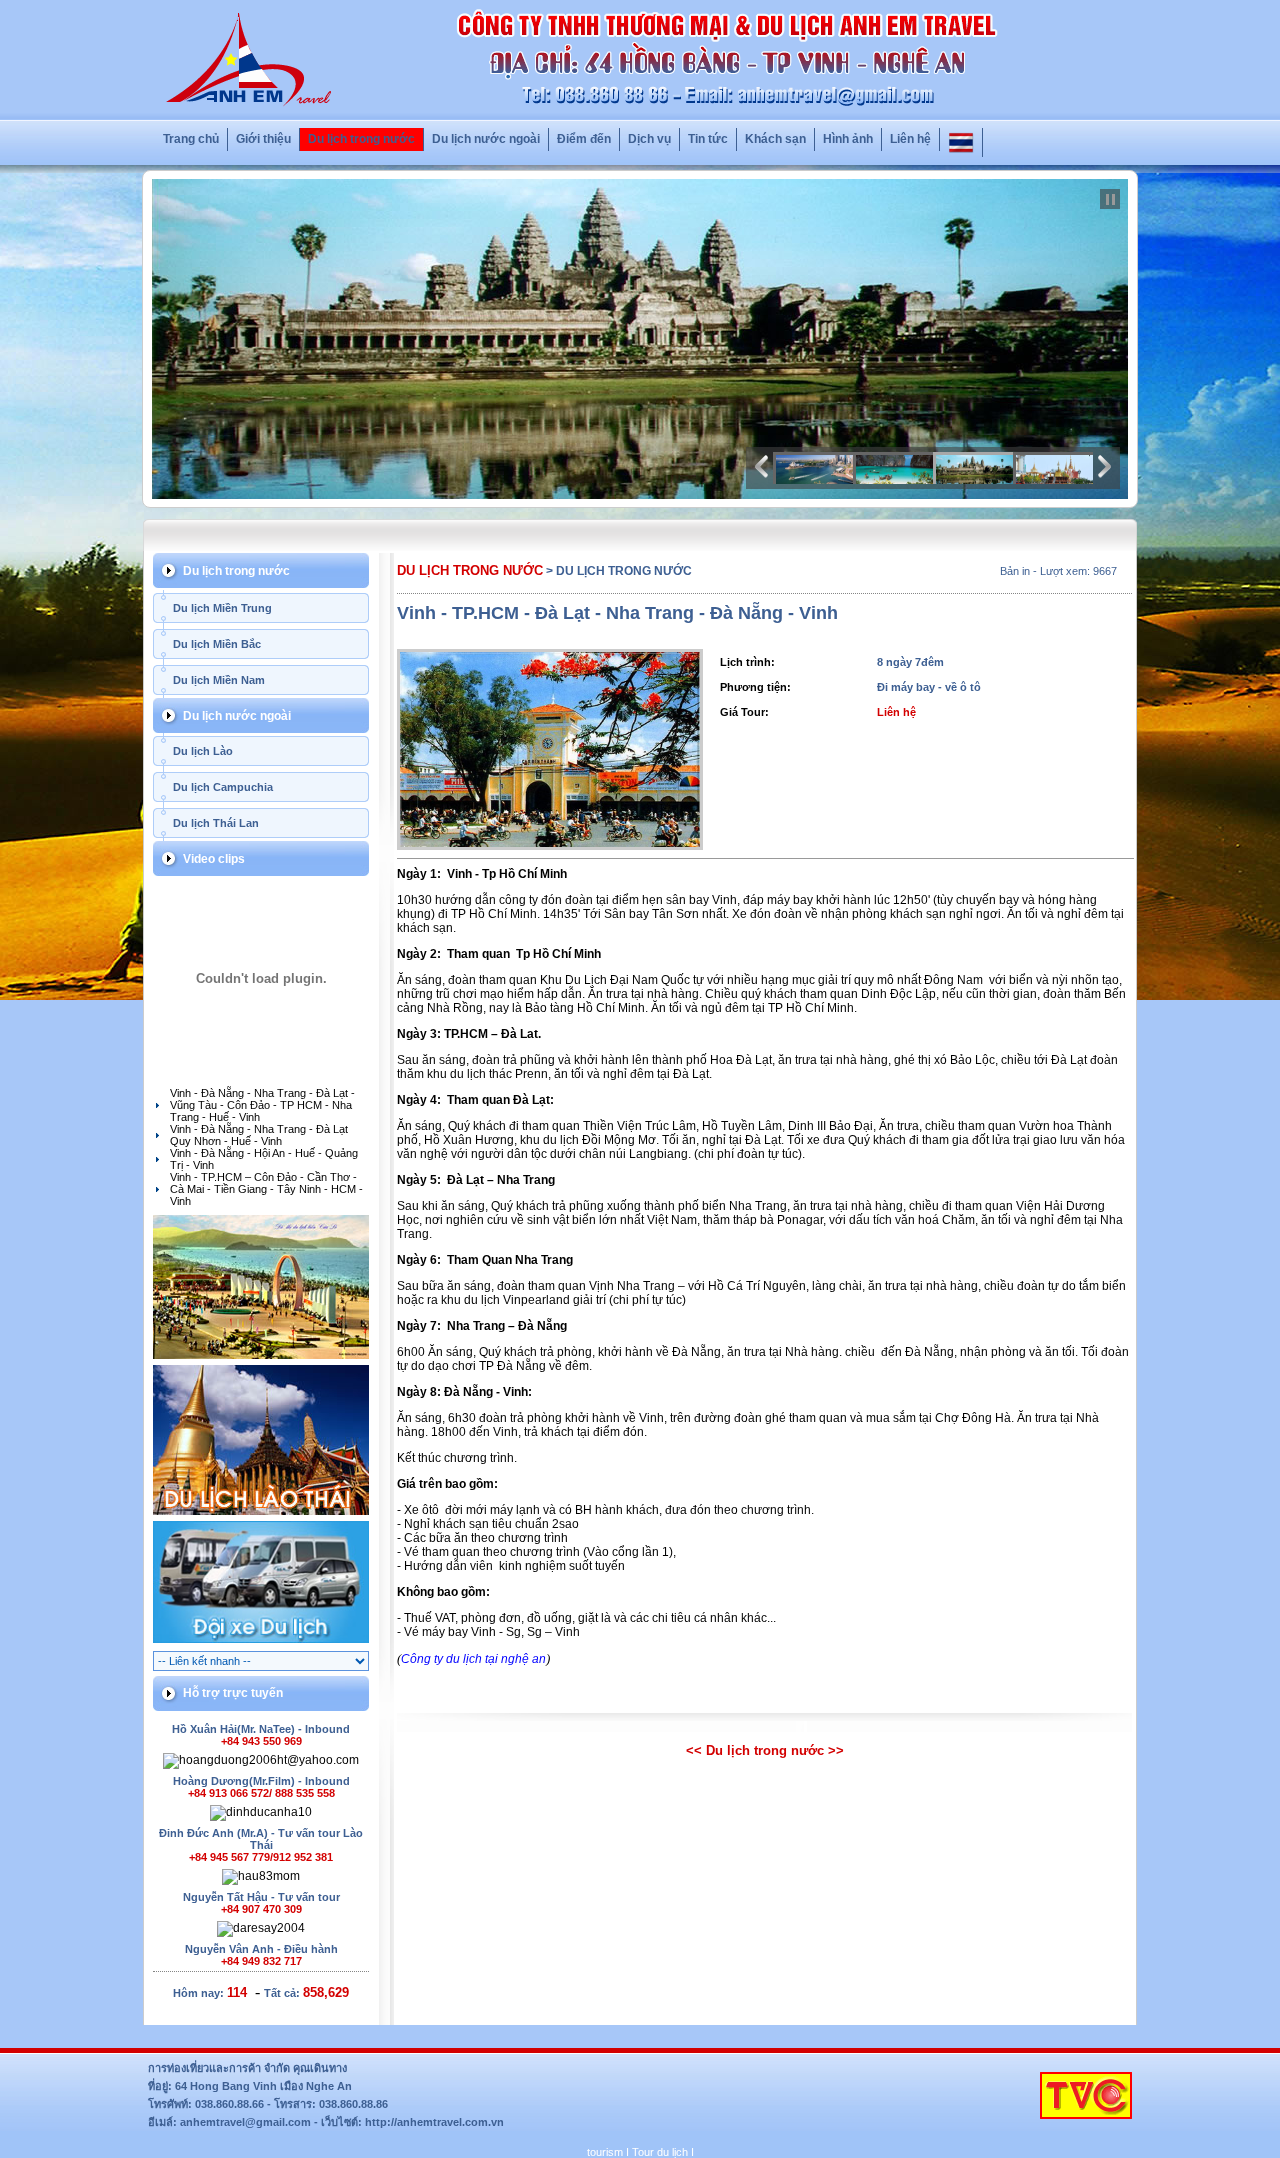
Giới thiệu (263, 139)
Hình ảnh (848, 139)
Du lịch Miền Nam (219, 680)
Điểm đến (584, 139)
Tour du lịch (660, 2152)
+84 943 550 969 (261, 1741)
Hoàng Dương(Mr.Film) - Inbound (261, 1781)
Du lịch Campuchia (223, 787)
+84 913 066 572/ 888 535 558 (261, 1793)
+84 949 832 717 (261, 1961)
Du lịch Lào (203, 751)
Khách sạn (775, 139)
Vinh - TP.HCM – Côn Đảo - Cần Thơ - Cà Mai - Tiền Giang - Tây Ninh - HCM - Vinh (266, 1189)
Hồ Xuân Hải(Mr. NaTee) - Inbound (261, 1729)
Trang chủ (191, 139)
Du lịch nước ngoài (486, 139)
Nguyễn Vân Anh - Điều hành (261, 1949)
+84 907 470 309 (261, 1909)
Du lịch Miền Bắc (217, 644)
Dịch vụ (649, 139)
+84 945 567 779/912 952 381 (261, 1857)
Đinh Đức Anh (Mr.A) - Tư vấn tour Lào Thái (261, 1839)
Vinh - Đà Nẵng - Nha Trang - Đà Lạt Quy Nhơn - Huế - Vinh (259, 1135)
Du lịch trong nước (361, 139)
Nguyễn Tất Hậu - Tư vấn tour (261, 1897)
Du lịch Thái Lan (216, 823)
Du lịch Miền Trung (222, 608)
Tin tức (708, 139)
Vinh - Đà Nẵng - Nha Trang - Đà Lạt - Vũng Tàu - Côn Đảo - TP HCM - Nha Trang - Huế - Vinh (262, 1105)
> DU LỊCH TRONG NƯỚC (619, 571)
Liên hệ (910, 139)
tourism (605, 2152)
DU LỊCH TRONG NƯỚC (470, 570)
